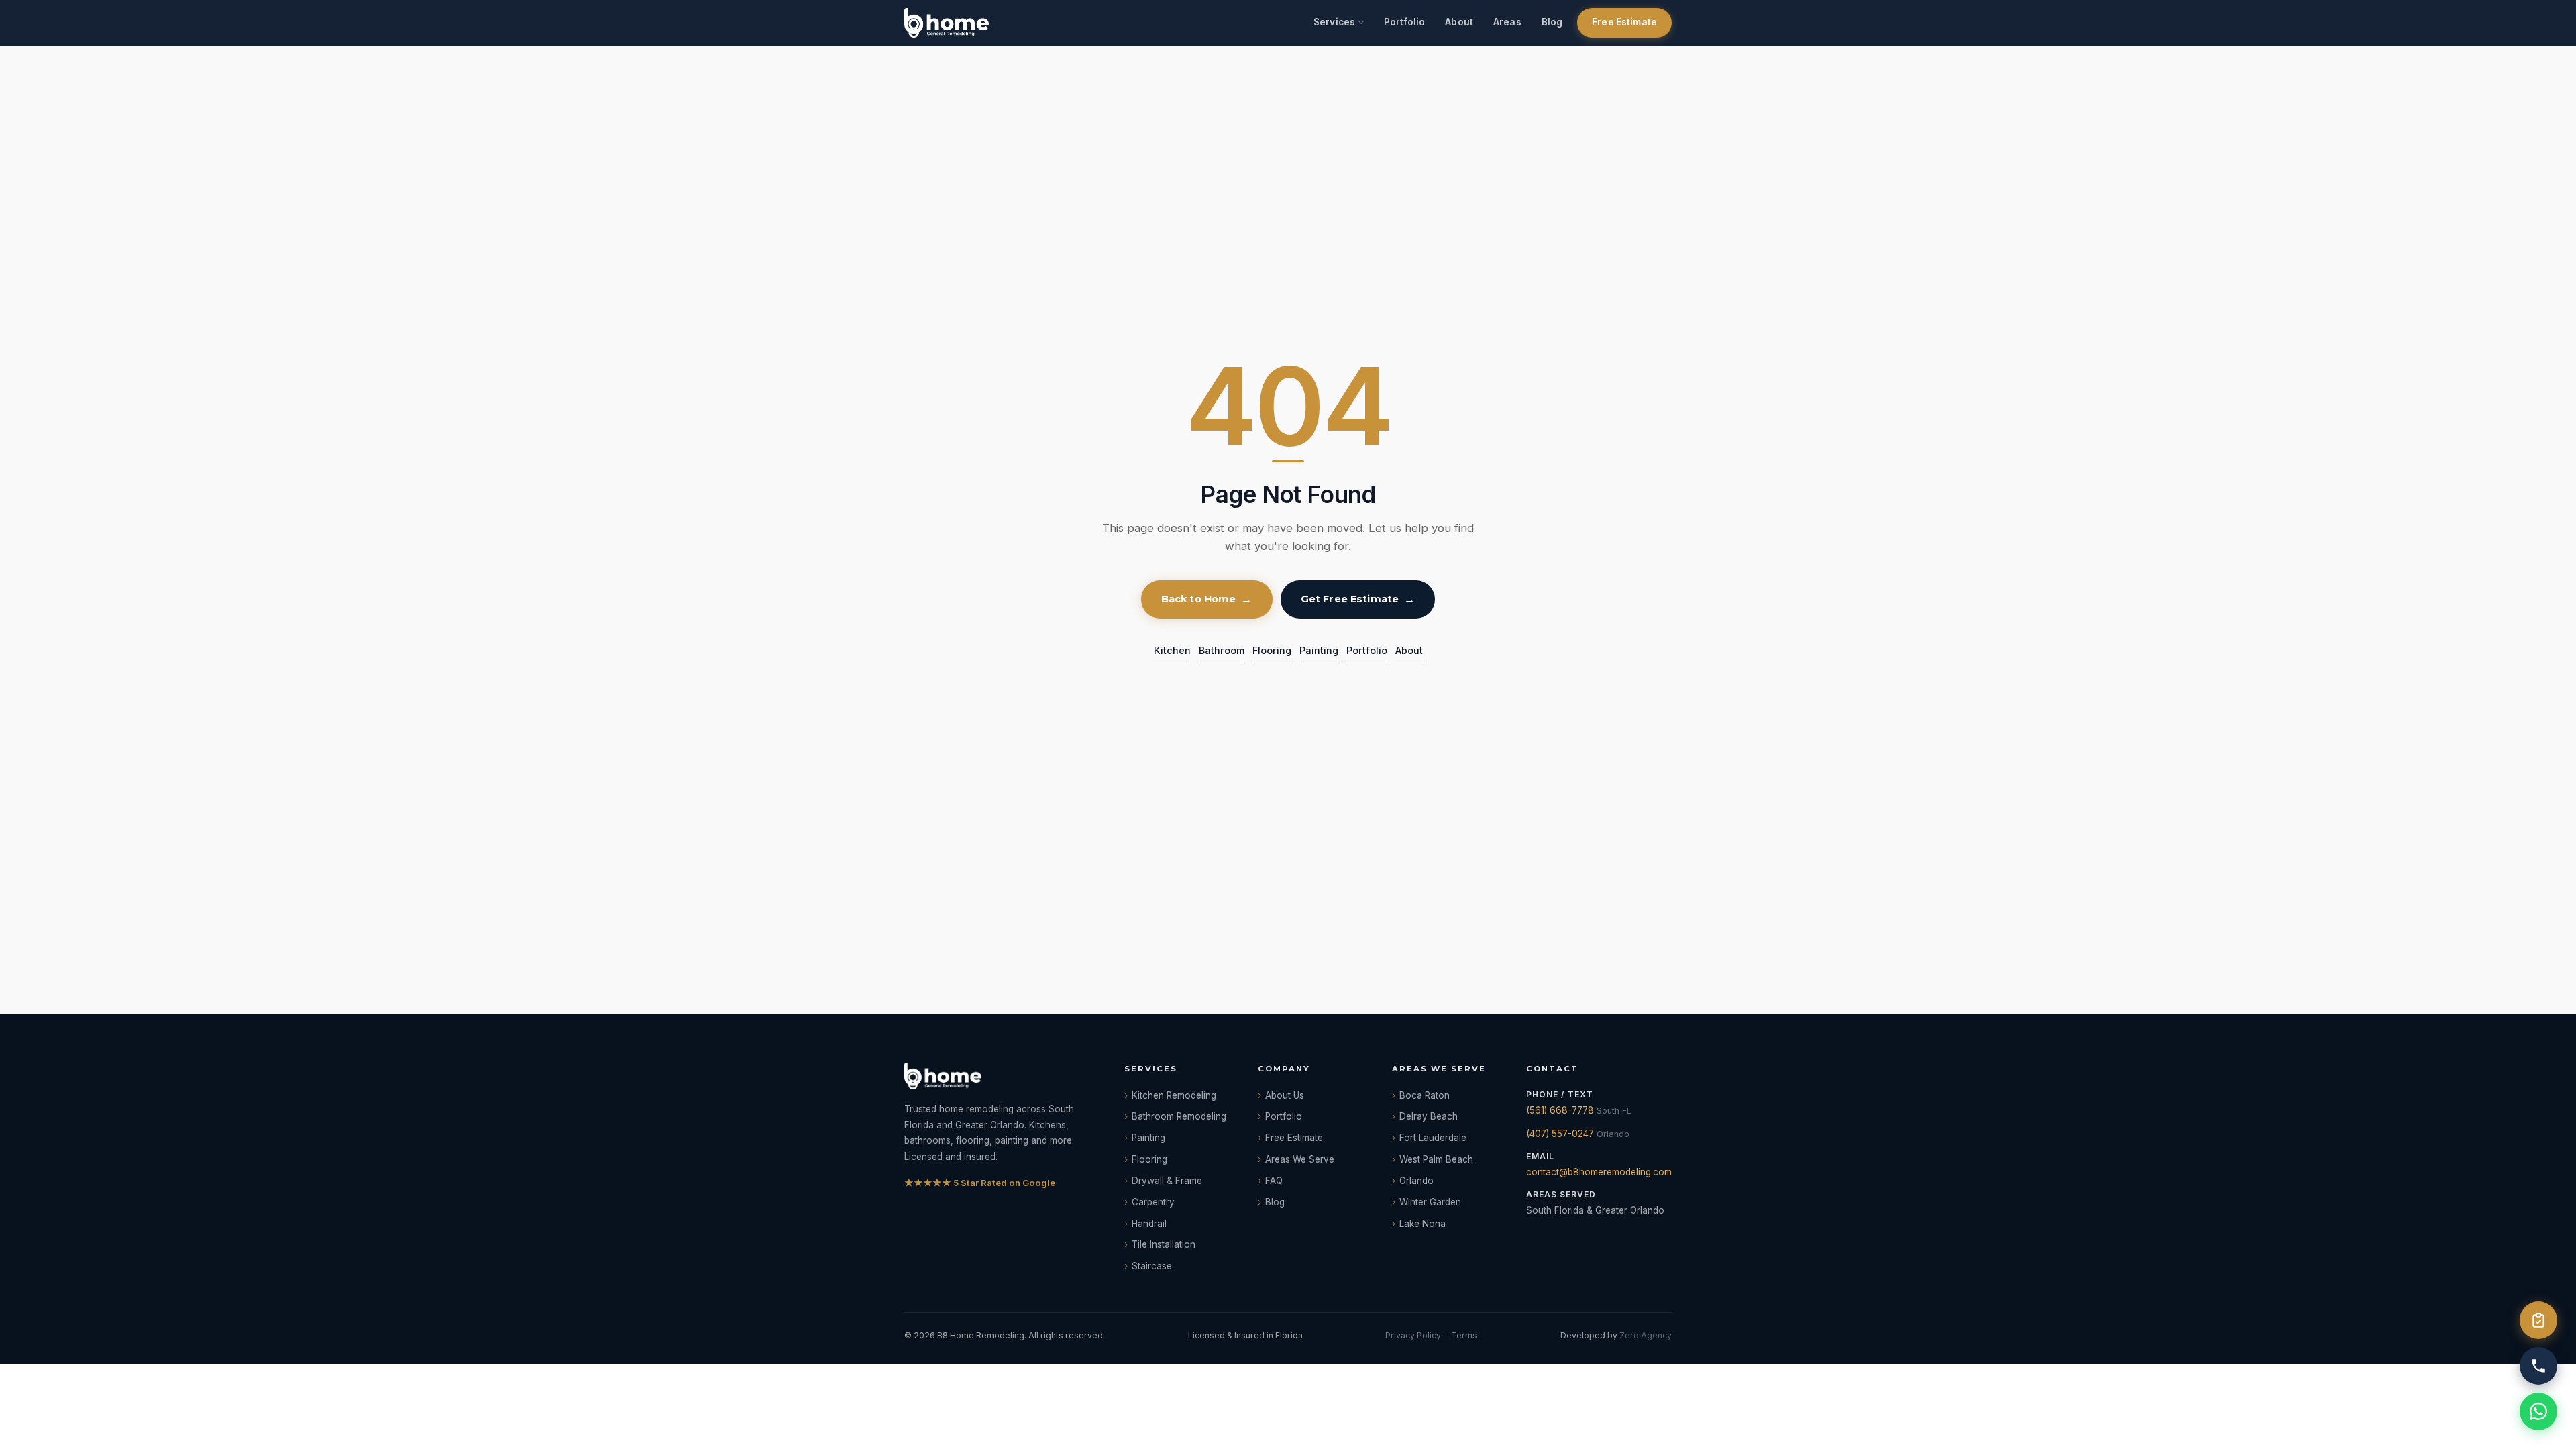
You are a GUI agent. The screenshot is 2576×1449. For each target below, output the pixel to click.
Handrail (1149, 1224)
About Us (1285, 1095)
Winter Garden (1430, 1202)
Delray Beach (1429, 1116)
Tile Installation (1164, 1244)
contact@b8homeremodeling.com (1599, 1172)
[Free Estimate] (2538, 1320)
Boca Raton (1425, 1095)
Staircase (1152, 1266)
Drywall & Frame (1167, 1181)
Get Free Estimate (1350, 599)
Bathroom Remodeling (1179, 1116)
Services (1334, 22)
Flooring (1272, 650)
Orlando (1416, 1181)
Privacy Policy (1413, 1335)
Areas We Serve (1300, 1159)
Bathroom (1222, 650)
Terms (1464, 1335)
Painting (1319, 650)
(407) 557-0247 (1560, 1134)
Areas (1507, 22)
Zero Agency (1646, 1335)
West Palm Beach (1436, 1159)
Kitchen (1172, 650)
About (1459, 22)
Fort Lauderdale (1433, 1138)
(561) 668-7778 (1560, 1110)
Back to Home (1199, 599)
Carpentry (1153, 1202)
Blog (1552, 22)
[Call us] (2538, 1366)
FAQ (1274, 1181)
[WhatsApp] (2538, 1411)
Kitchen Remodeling (1174, 1095)
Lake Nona (1423, 1224)
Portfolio (1404, 22)
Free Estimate (1624, 22)
